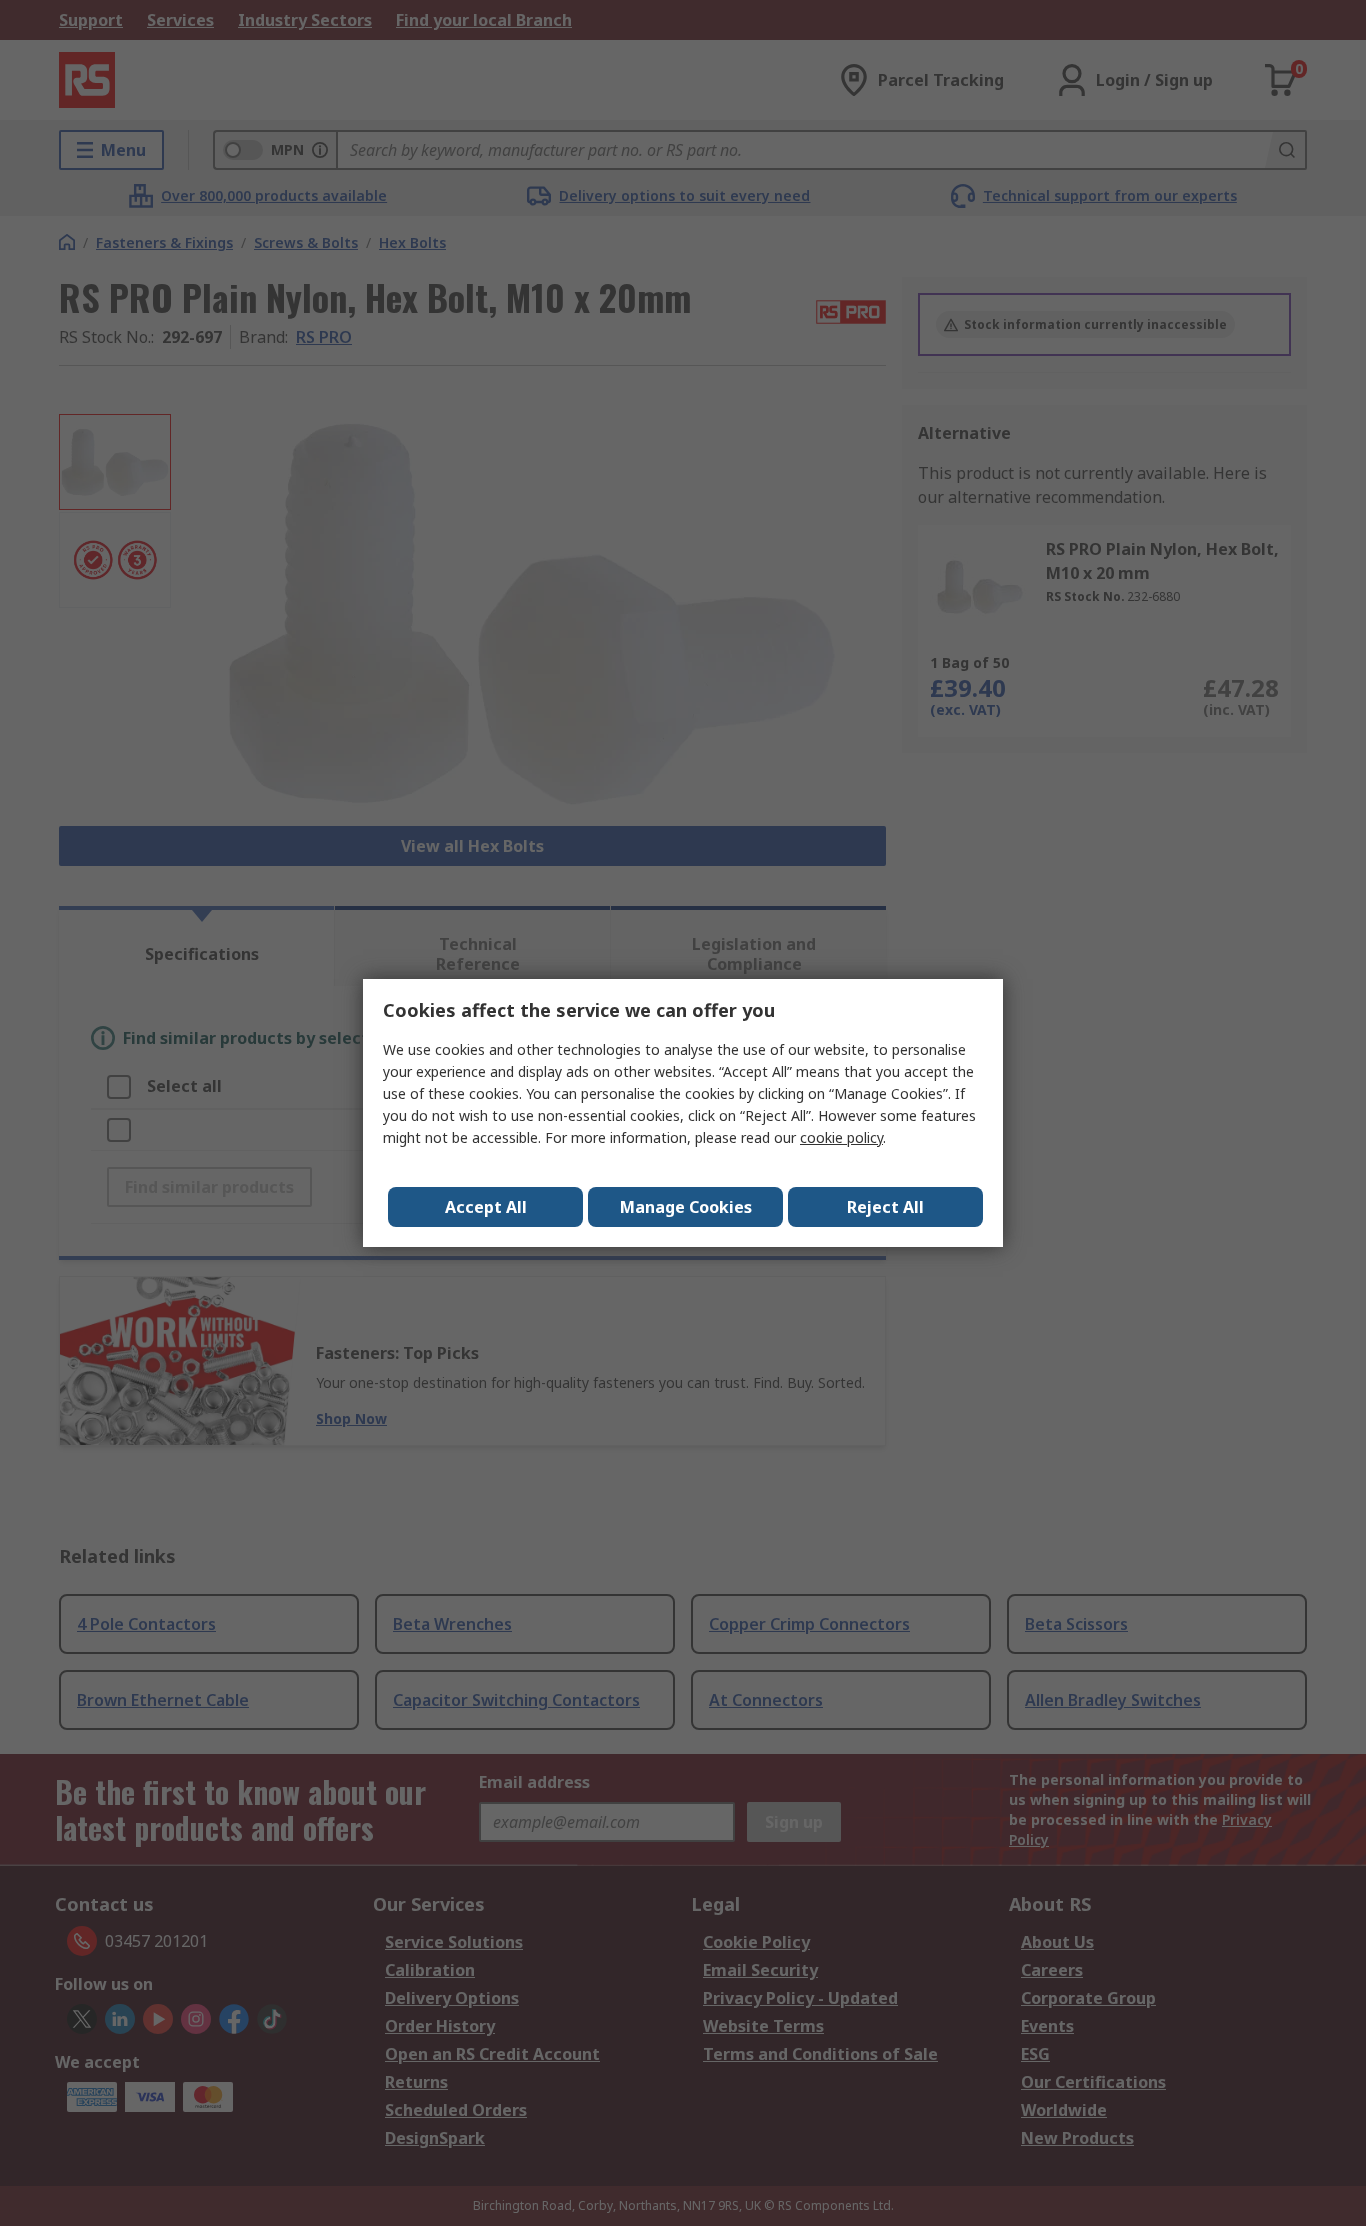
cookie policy (841, 1137)
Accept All (486, 1207)
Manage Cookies (686, 1207)
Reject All (885, 1207)
